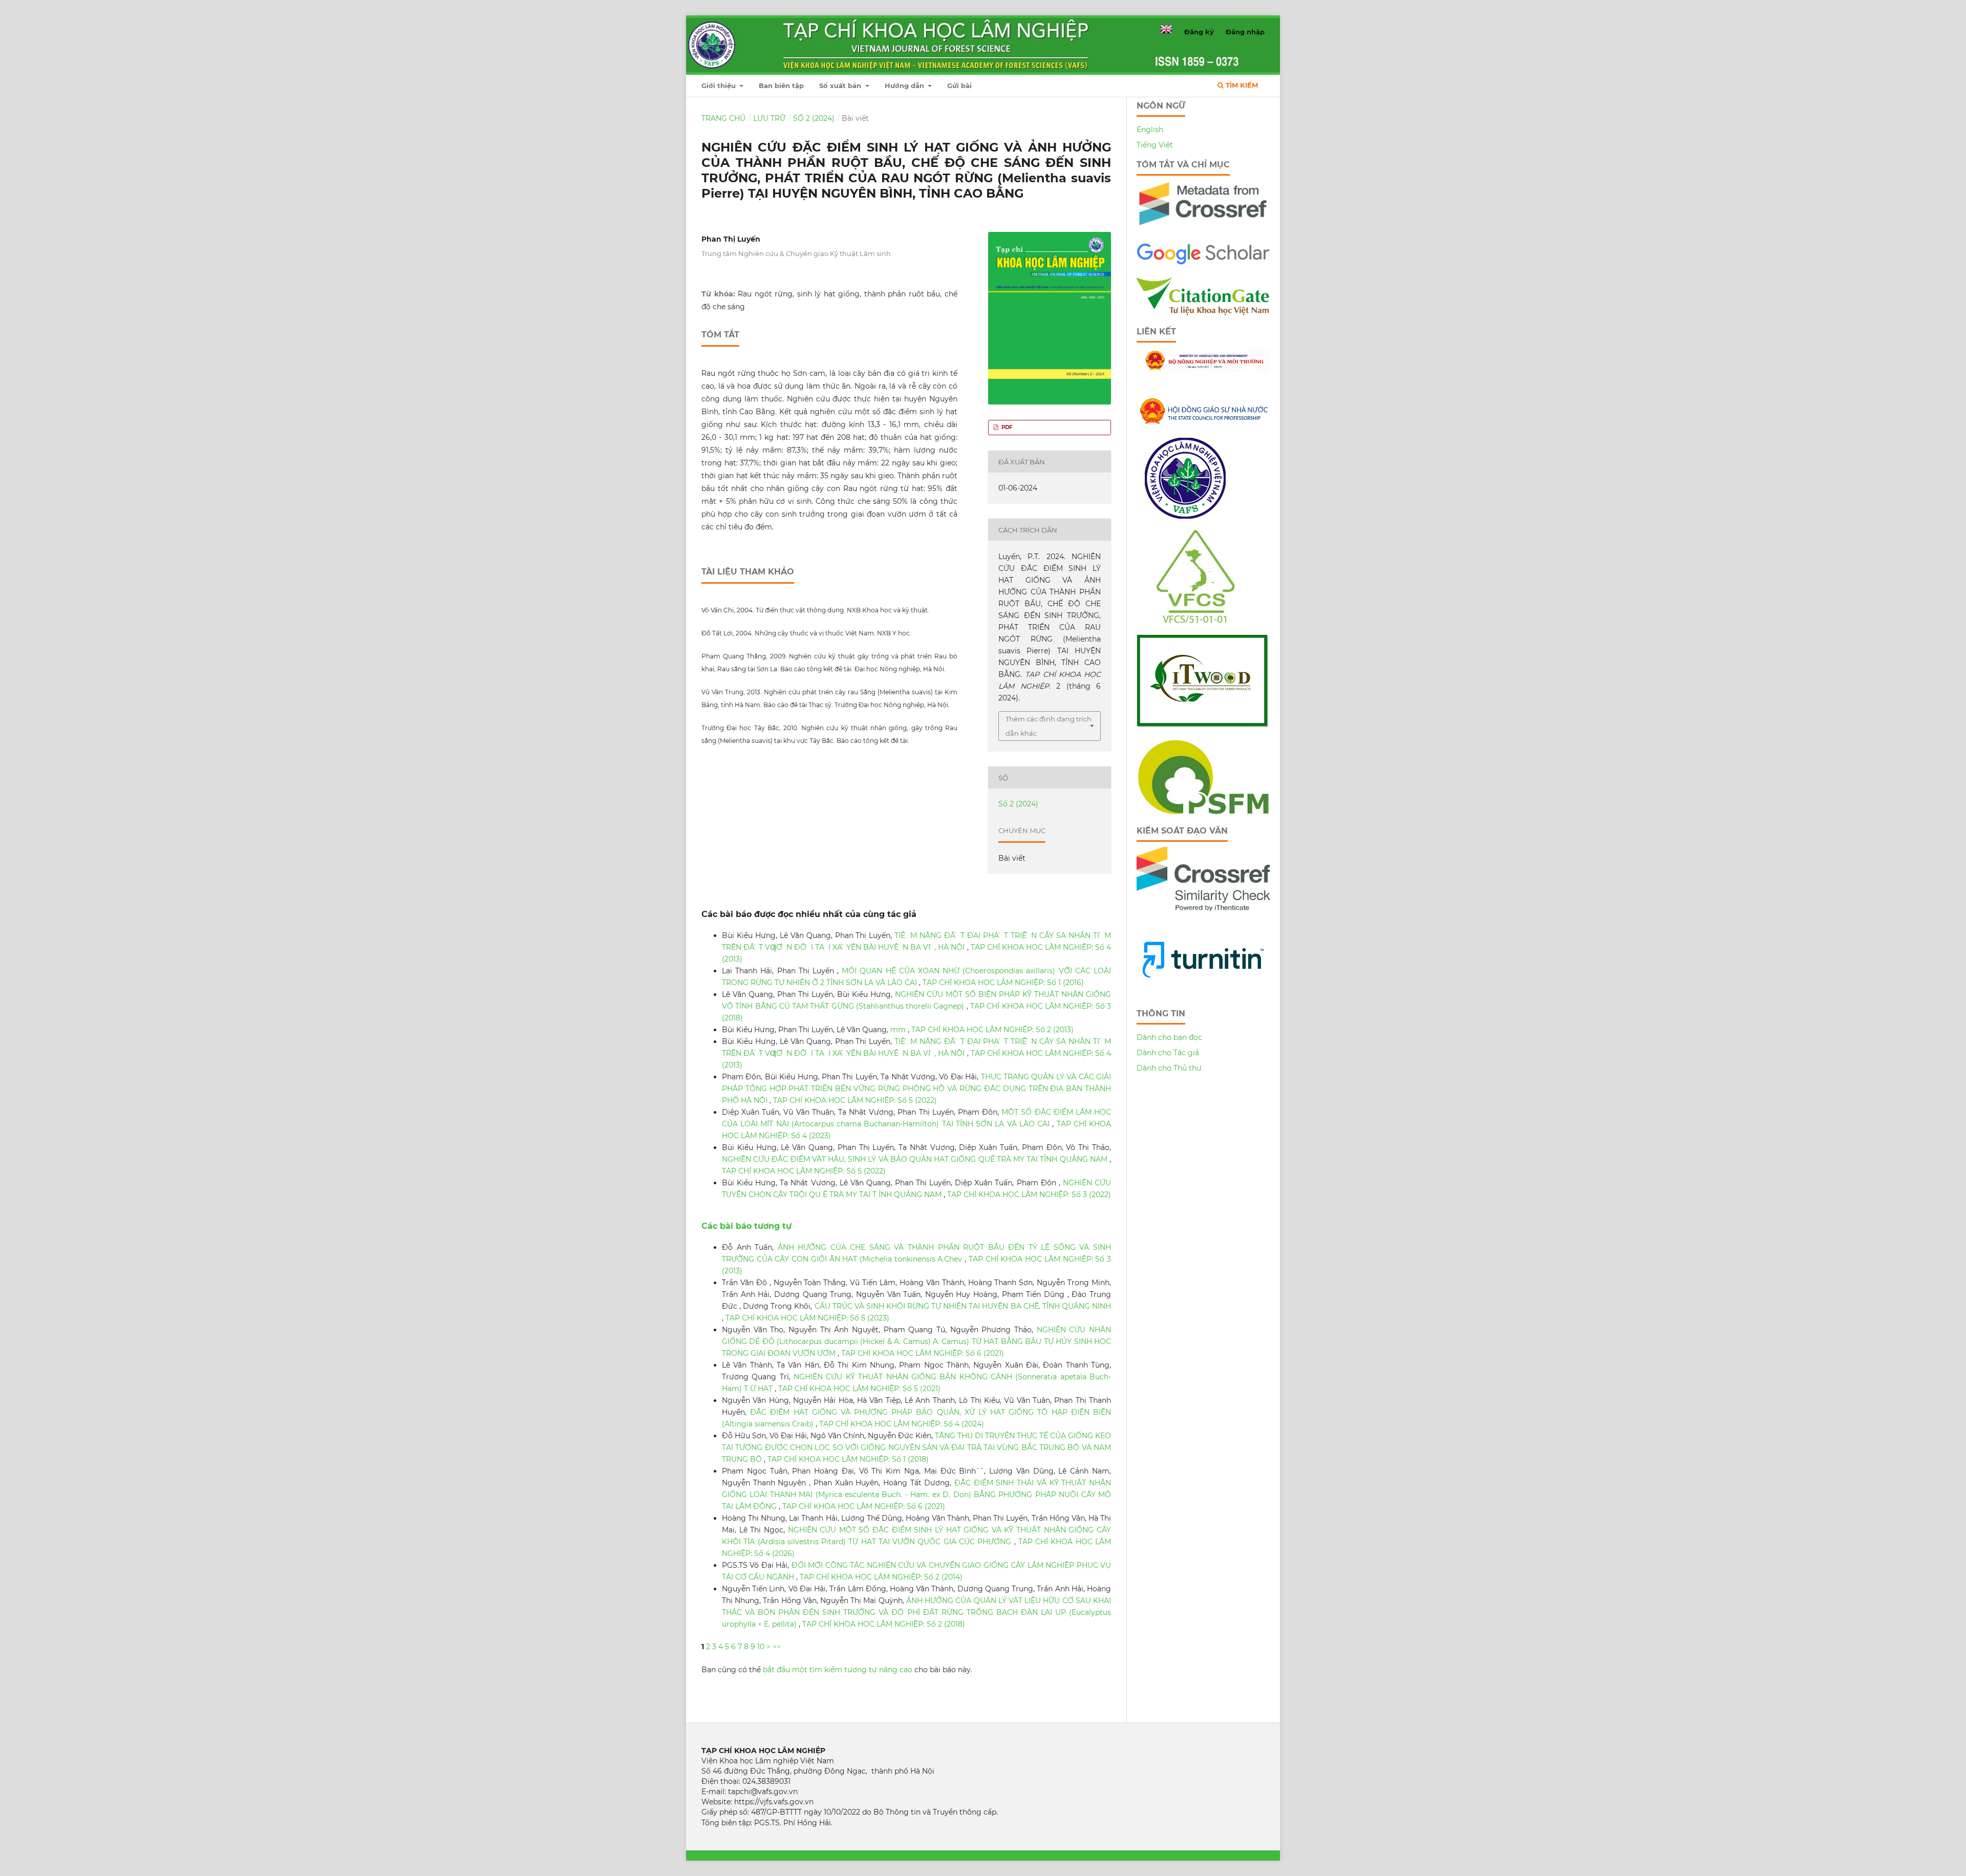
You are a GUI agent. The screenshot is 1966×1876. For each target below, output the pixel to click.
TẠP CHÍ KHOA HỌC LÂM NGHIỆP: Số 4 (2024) (902, 1424)
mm (899, 1030)
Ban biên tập (781, 86)
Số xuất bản (841, 86)
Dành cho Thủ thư (1169, 1068)
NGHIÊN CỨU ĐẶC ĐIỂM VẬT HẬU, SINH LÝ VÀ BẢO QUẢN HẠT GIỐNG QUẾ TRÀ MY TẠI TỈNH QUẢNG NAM (916, 1159)
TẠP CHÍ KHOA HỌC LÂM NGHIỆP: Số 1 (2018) (848, 1459)
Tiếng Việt (1155, 145)
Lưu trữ (769, 118)
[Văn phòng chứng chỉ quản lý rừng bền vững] (1203, 621)
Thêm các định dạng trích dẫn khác (1049, 726)
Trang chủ (723, 118)
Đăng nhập (1245, 32)
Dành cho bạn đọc (1169, 1037)
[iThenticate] (1203, 229)
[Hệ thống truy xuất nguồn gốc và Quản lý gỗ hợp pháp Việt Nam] (1203, 726)
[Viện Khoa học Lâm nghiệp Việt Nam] (1185, 516)
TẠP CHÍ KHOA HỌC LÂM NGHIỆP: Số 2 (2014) (881, 1577)
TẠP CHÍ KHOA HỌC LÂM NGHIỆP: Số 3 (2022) (1029, 1195)
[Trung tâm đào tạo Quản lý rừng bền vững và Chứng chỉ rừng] (1203, 812)
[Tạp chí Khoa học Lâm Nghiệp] (1203, 263)
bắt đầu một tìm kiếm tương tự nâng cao (838, 1670)
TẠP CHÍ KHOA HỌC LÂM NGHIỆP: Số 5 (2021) (859, 1389)
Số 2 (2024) (814, 118)
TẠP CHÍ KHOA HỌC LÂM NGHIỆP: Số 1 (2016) (1003, 983)
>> (777, 1647)
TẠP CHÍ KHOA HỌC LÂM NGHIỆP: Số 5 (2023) (807, 1318)
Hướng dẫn (905, 86)
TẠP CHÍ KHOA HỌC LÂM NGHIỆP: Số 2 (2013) (992, 1030)
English (1150, 130)
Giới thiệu (720, 86)
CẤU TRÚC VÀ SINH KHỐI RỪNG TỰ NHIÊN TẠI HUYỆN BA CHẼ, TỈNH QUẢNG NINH (963, 1306)
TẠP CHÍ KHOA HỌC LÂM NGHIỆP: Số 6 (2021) (923, 1353)
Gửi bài (959, 86)
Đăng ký (1199, 32)
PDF (1006, 427)
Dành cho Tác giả (1168, 1053)
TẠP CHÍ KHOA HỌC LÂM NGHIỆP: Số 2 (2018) (884, 1624)
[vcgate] (1203, 313)
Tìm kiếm (1241, 85)
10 (761, 1647)
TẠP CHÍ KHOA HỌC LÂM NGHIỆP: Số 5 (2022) (855, 1100)
